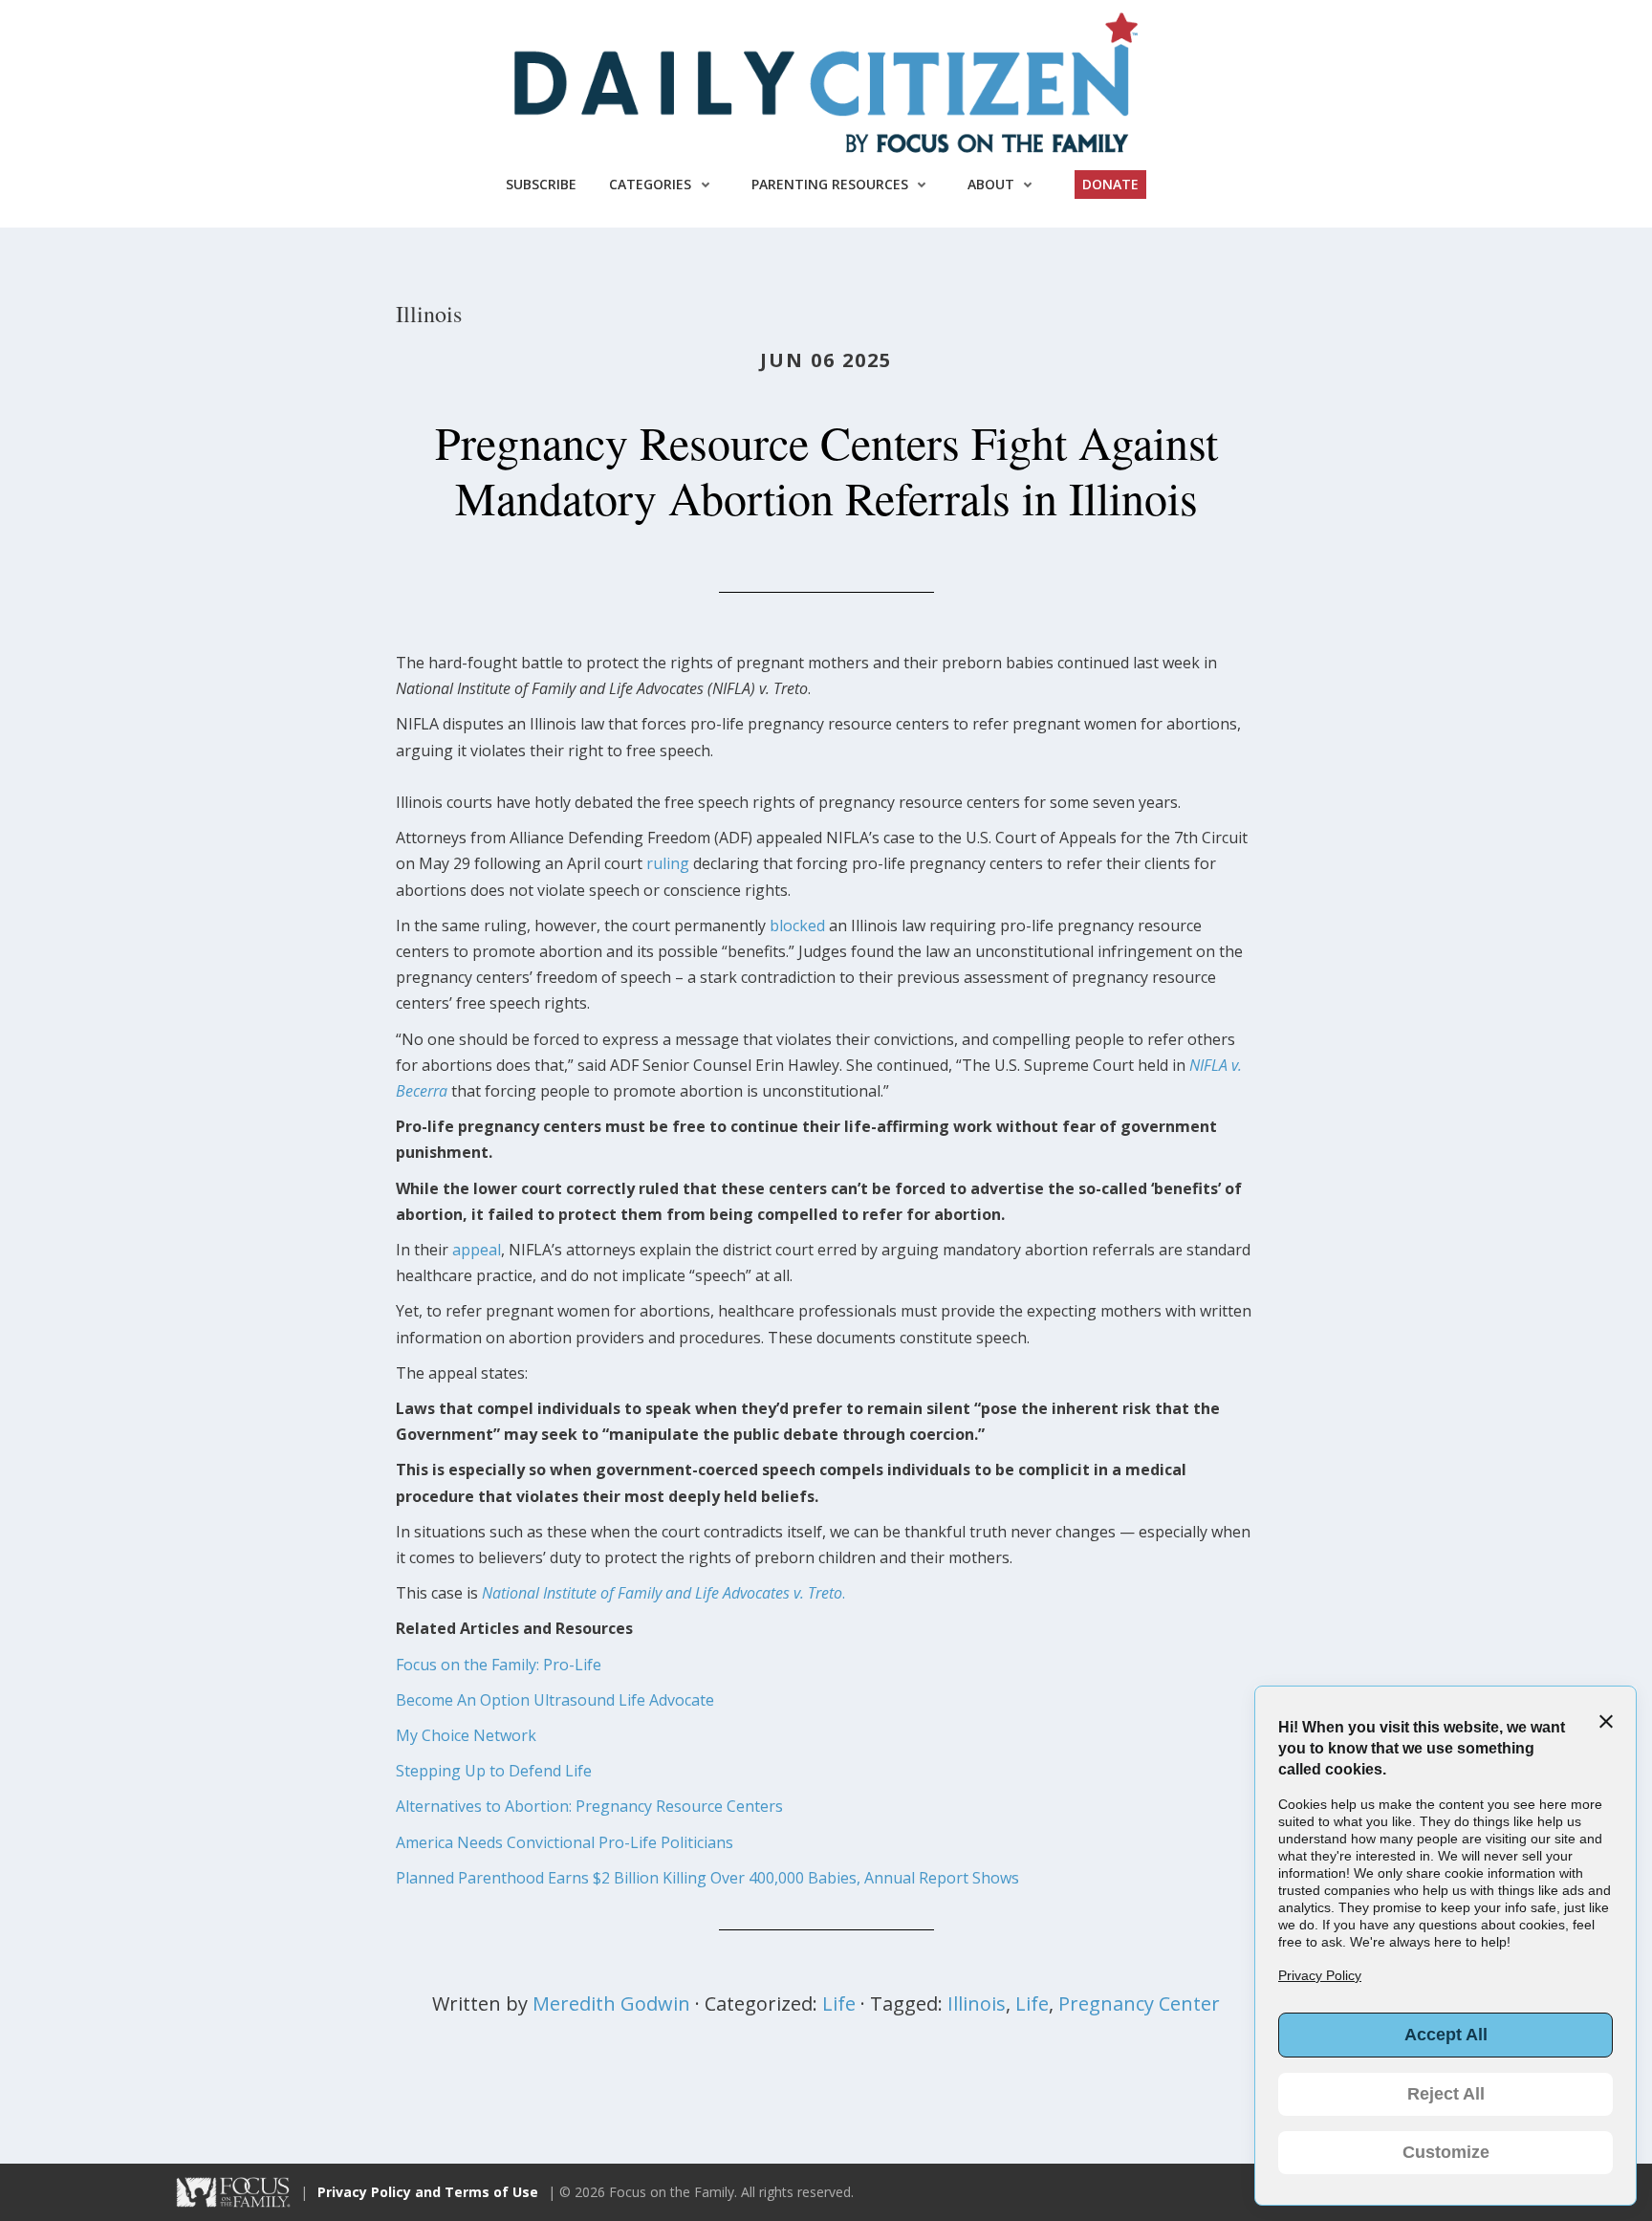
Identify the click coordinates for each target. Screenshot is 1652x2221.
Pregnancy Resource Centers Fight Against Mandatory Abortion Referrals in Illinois (826, 469)
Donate (1110, 184)
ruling (668, 863)
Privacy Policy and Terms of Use (428, 2192)
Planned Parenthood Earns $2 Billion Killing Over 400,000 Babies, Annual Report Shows (707, 1878)
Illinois (977, 2003)
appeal (477, 1250)
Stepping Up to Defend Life (494, 1771)
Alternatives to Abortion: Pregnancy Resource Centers (589, 1806)
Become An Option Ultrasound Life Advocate (555, 1700)
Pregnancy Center (1139, 2003)
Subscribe (541, 184)
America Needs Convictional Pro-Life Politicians (565, 1842)
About (991, 184)
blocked (797, 925)
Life (839, 2003)
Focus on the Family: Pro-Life (499, 1665)
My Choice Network (466, 1735)
